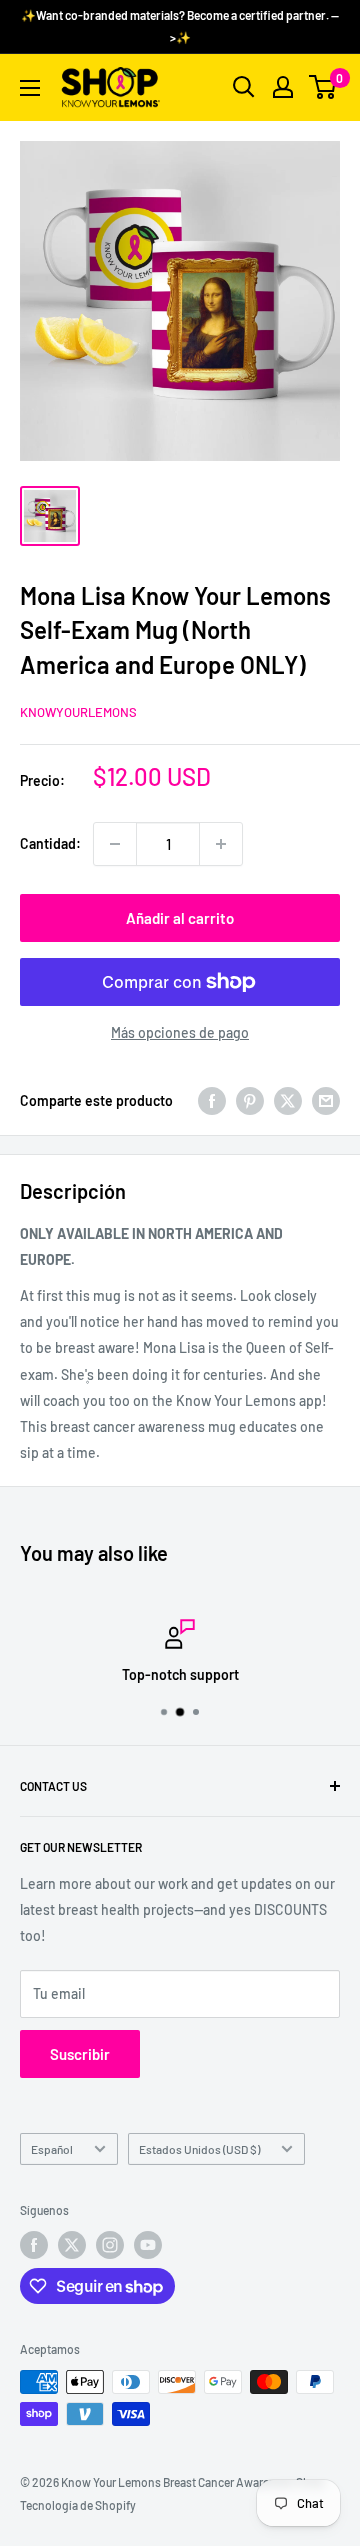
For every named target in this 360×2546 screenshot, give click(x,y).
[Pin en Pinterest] (250, 1101)
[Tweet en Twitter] (288, 1101)
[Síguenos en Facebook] (34, 2245)
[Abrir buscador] (244, 87)
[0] (323, 87)
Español (52, 2149)
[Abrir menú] (30, 88)
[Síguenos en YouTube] (148, 2245)
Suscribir (80, 2054)
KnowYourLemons (78, 712)
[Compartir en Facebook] (212, 1101)
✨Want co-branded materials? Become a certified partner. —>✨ (180, 26)
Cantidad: (50, 843)
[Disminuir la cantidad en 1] (115, 844)
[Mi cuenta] (283, 87)
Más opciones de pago (180, 1032)
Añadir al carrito (180, 918)
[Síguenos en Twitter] (72, 2245)
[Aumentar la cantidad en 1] (221, 844)
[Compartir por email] (326, 1101)
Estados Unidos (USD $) (199, 2149)
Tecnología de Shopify (78, 2505)
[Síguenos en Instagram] (110, 2245)
